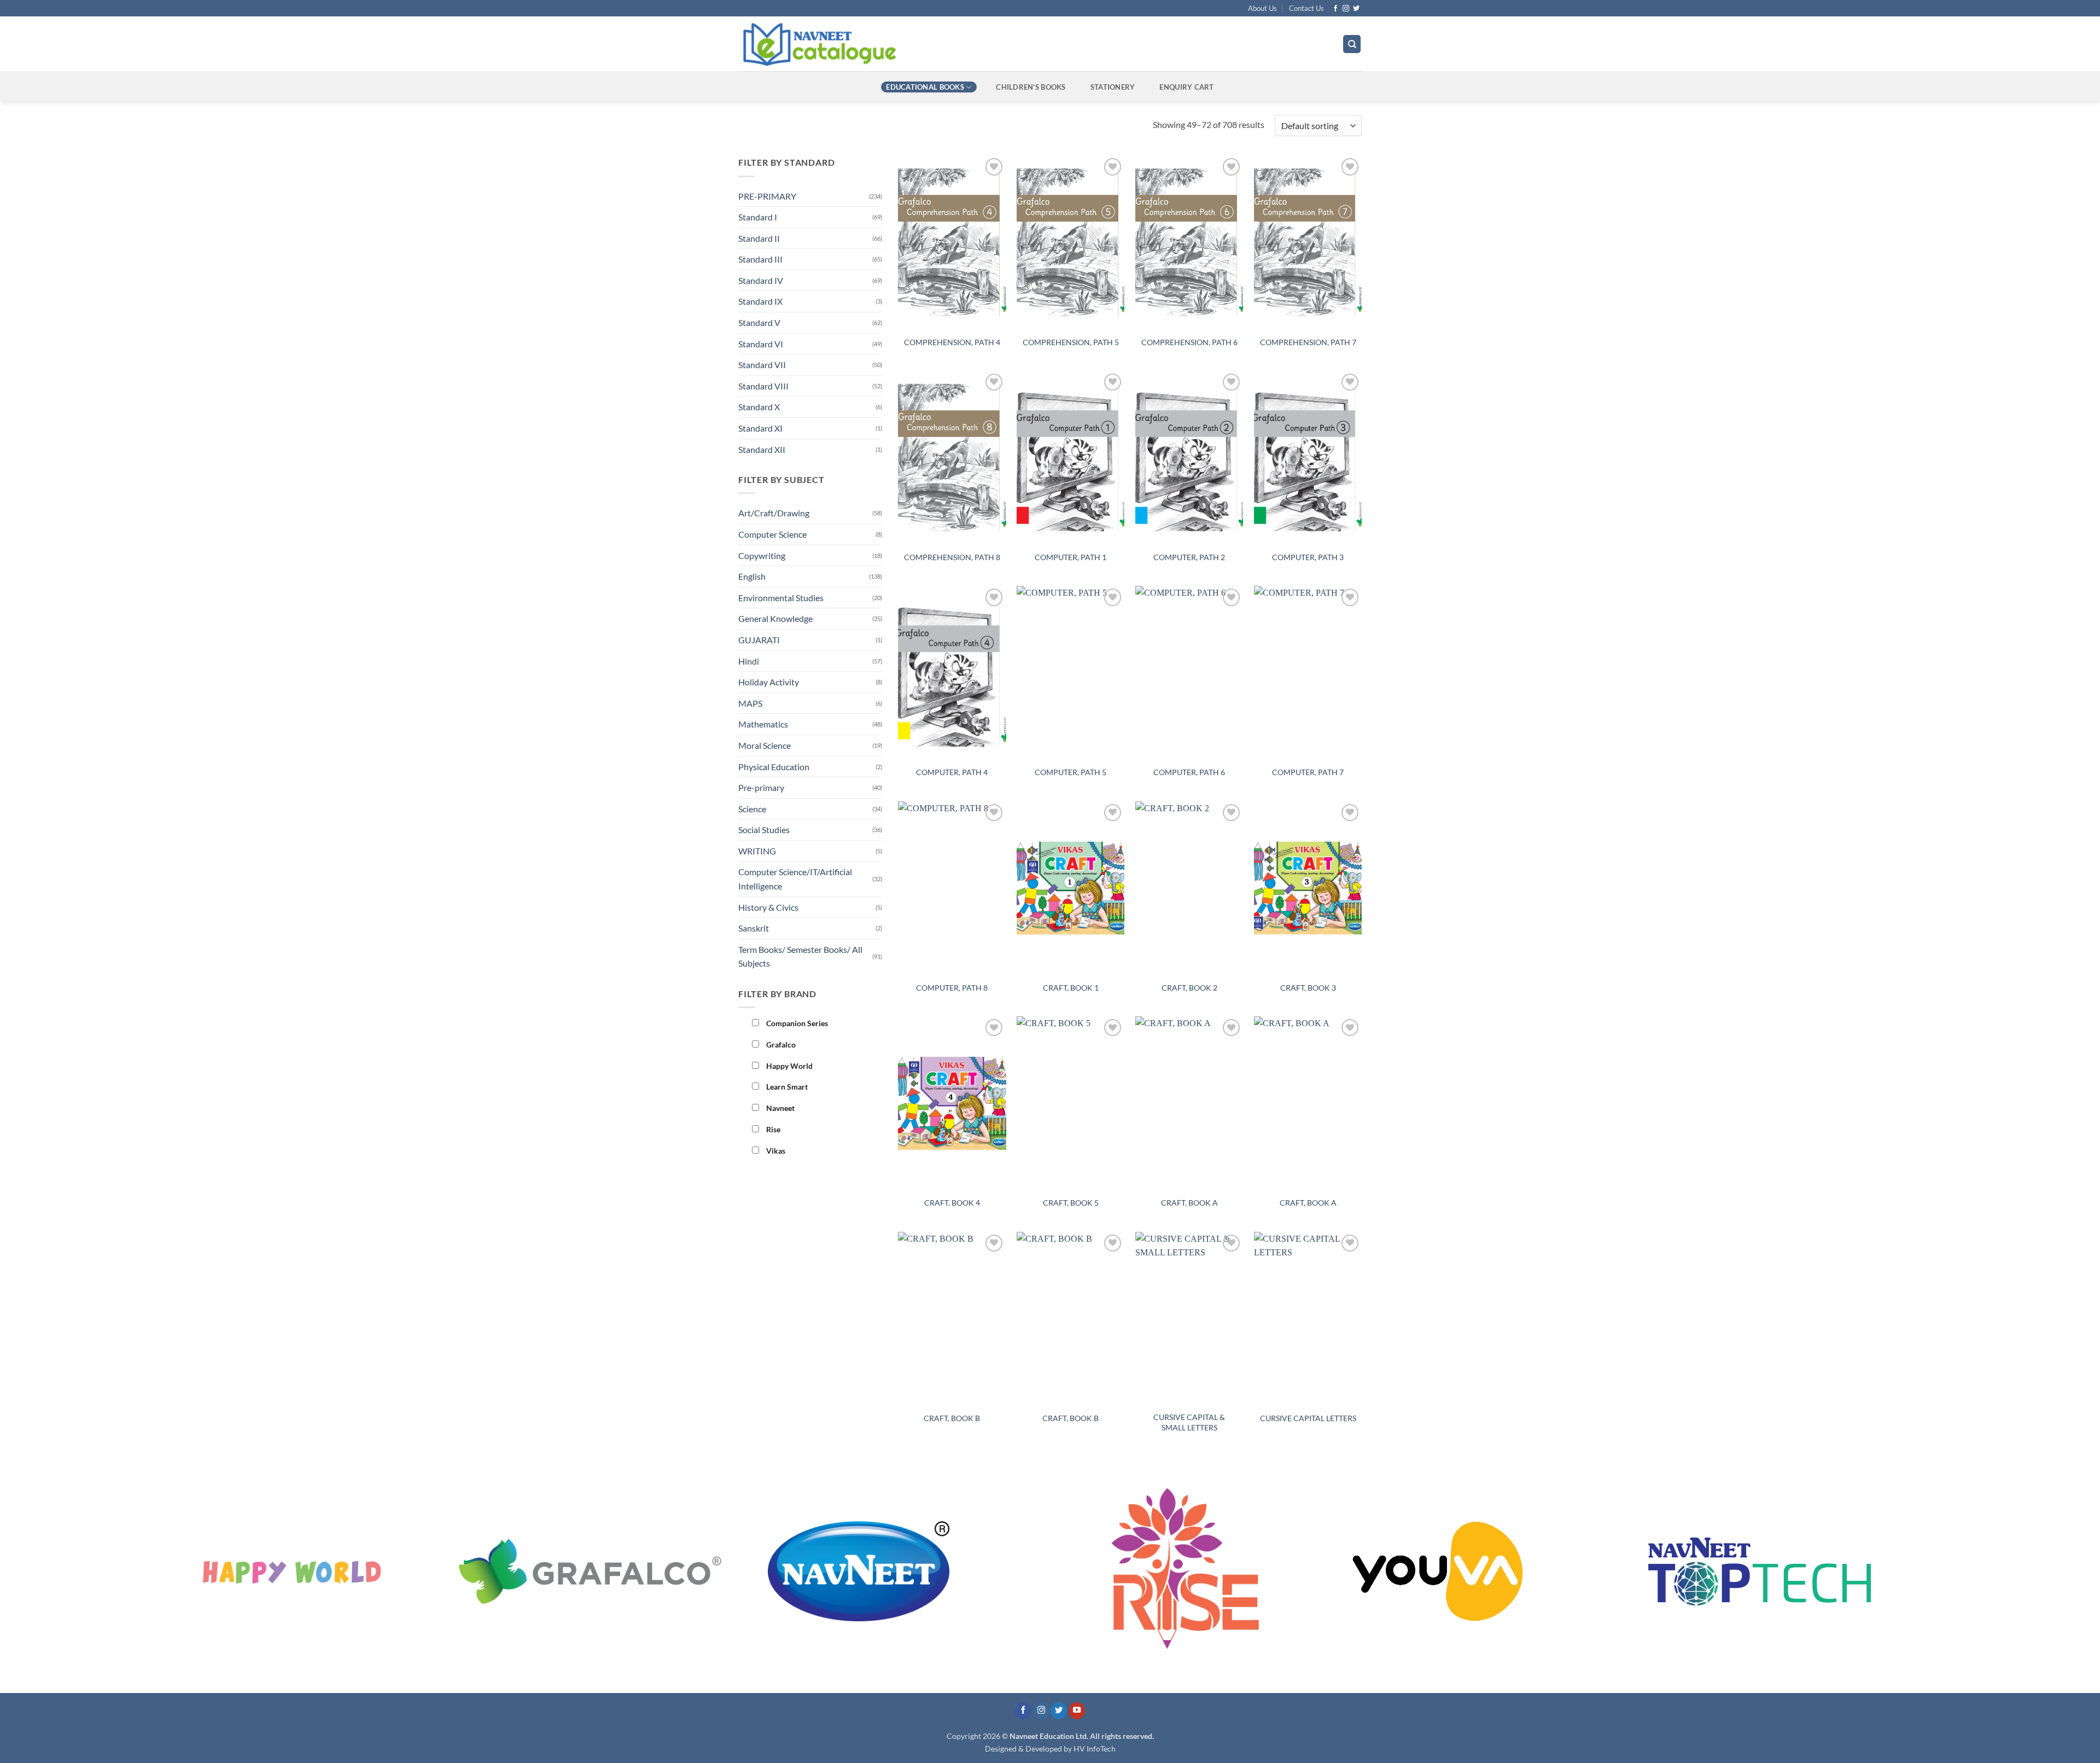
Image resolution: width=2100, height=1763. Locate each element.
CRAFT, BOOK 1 (1071, 988)
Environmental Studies (781, 598)
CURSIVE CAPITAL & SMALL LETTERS (1189, 1422)
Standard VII (762, 365)
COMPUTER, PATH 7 (1308, 772)
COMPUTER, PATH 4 (952, 772)
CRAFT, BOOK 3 (1308, 988)
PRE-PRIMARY (767, 196)
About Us (1262, 8)
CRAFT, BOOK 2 (1189, 988)
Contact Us (1306, 8)
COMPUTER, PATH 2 (1189, 557)
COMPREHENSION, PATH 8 (952, 557)
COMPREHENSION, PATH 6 (1189, 342)
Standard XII (762, 449)
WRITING (757, 851)
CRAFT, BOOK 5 (1071, 1203)
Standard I (758, 217)
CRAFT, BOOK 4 (952, 1203)
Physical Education (774, 767)
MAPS (750, 703)
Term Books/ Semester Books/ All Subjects (800, 956)
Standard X (759, 407)
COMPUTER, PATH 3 (1308, 557)
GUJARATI (759, 640)
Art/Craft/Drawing (774, 513)
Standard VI (761, 344)
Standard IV (761, 280)
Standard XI (760, 428)
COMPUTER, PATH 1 (1071, 557)
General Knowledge (775, 618)
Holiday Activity (769, 682)
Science (752, 809)
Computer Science (772, 534)
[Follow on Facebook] (1335, 9)
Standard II (759, 238)
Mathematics (763, 724)
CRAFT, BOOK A (1189, 1203)
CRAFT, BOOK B (952, 1418)
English (752, 576)
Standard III (760, 259)
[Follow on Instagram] (1346, 9)
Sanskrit (754, 928)
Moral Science (765, 745)
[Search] (1352, 44)
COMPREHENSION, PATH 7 (1308, 342)
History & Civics (768, 907)
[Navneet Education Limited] (913, 44)
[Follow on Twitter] (1356, 9)
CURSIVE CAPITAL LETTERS (1308, 1418)
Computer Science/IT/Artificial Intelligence (795, 879)
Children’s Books (1031, 87)
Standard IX (760, 301)
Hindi (749, 661)
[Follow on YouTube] (1077, 1711)
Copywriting (762, 555)
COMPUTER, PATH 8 (952, 988)
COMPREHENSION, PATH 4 (952, 342)
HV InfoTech (1095, 1749)
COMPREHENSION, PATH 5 (1071, 342)
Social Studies (764, 830)
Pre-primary (761, 787)
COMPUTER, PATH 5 (1071, 772)
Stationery (1113, 87)
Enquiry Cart (1186, 87)
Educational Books (925, 87)
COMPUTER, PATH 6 (1189, 772)
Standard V (759, 322)
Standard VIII (763, 386)
